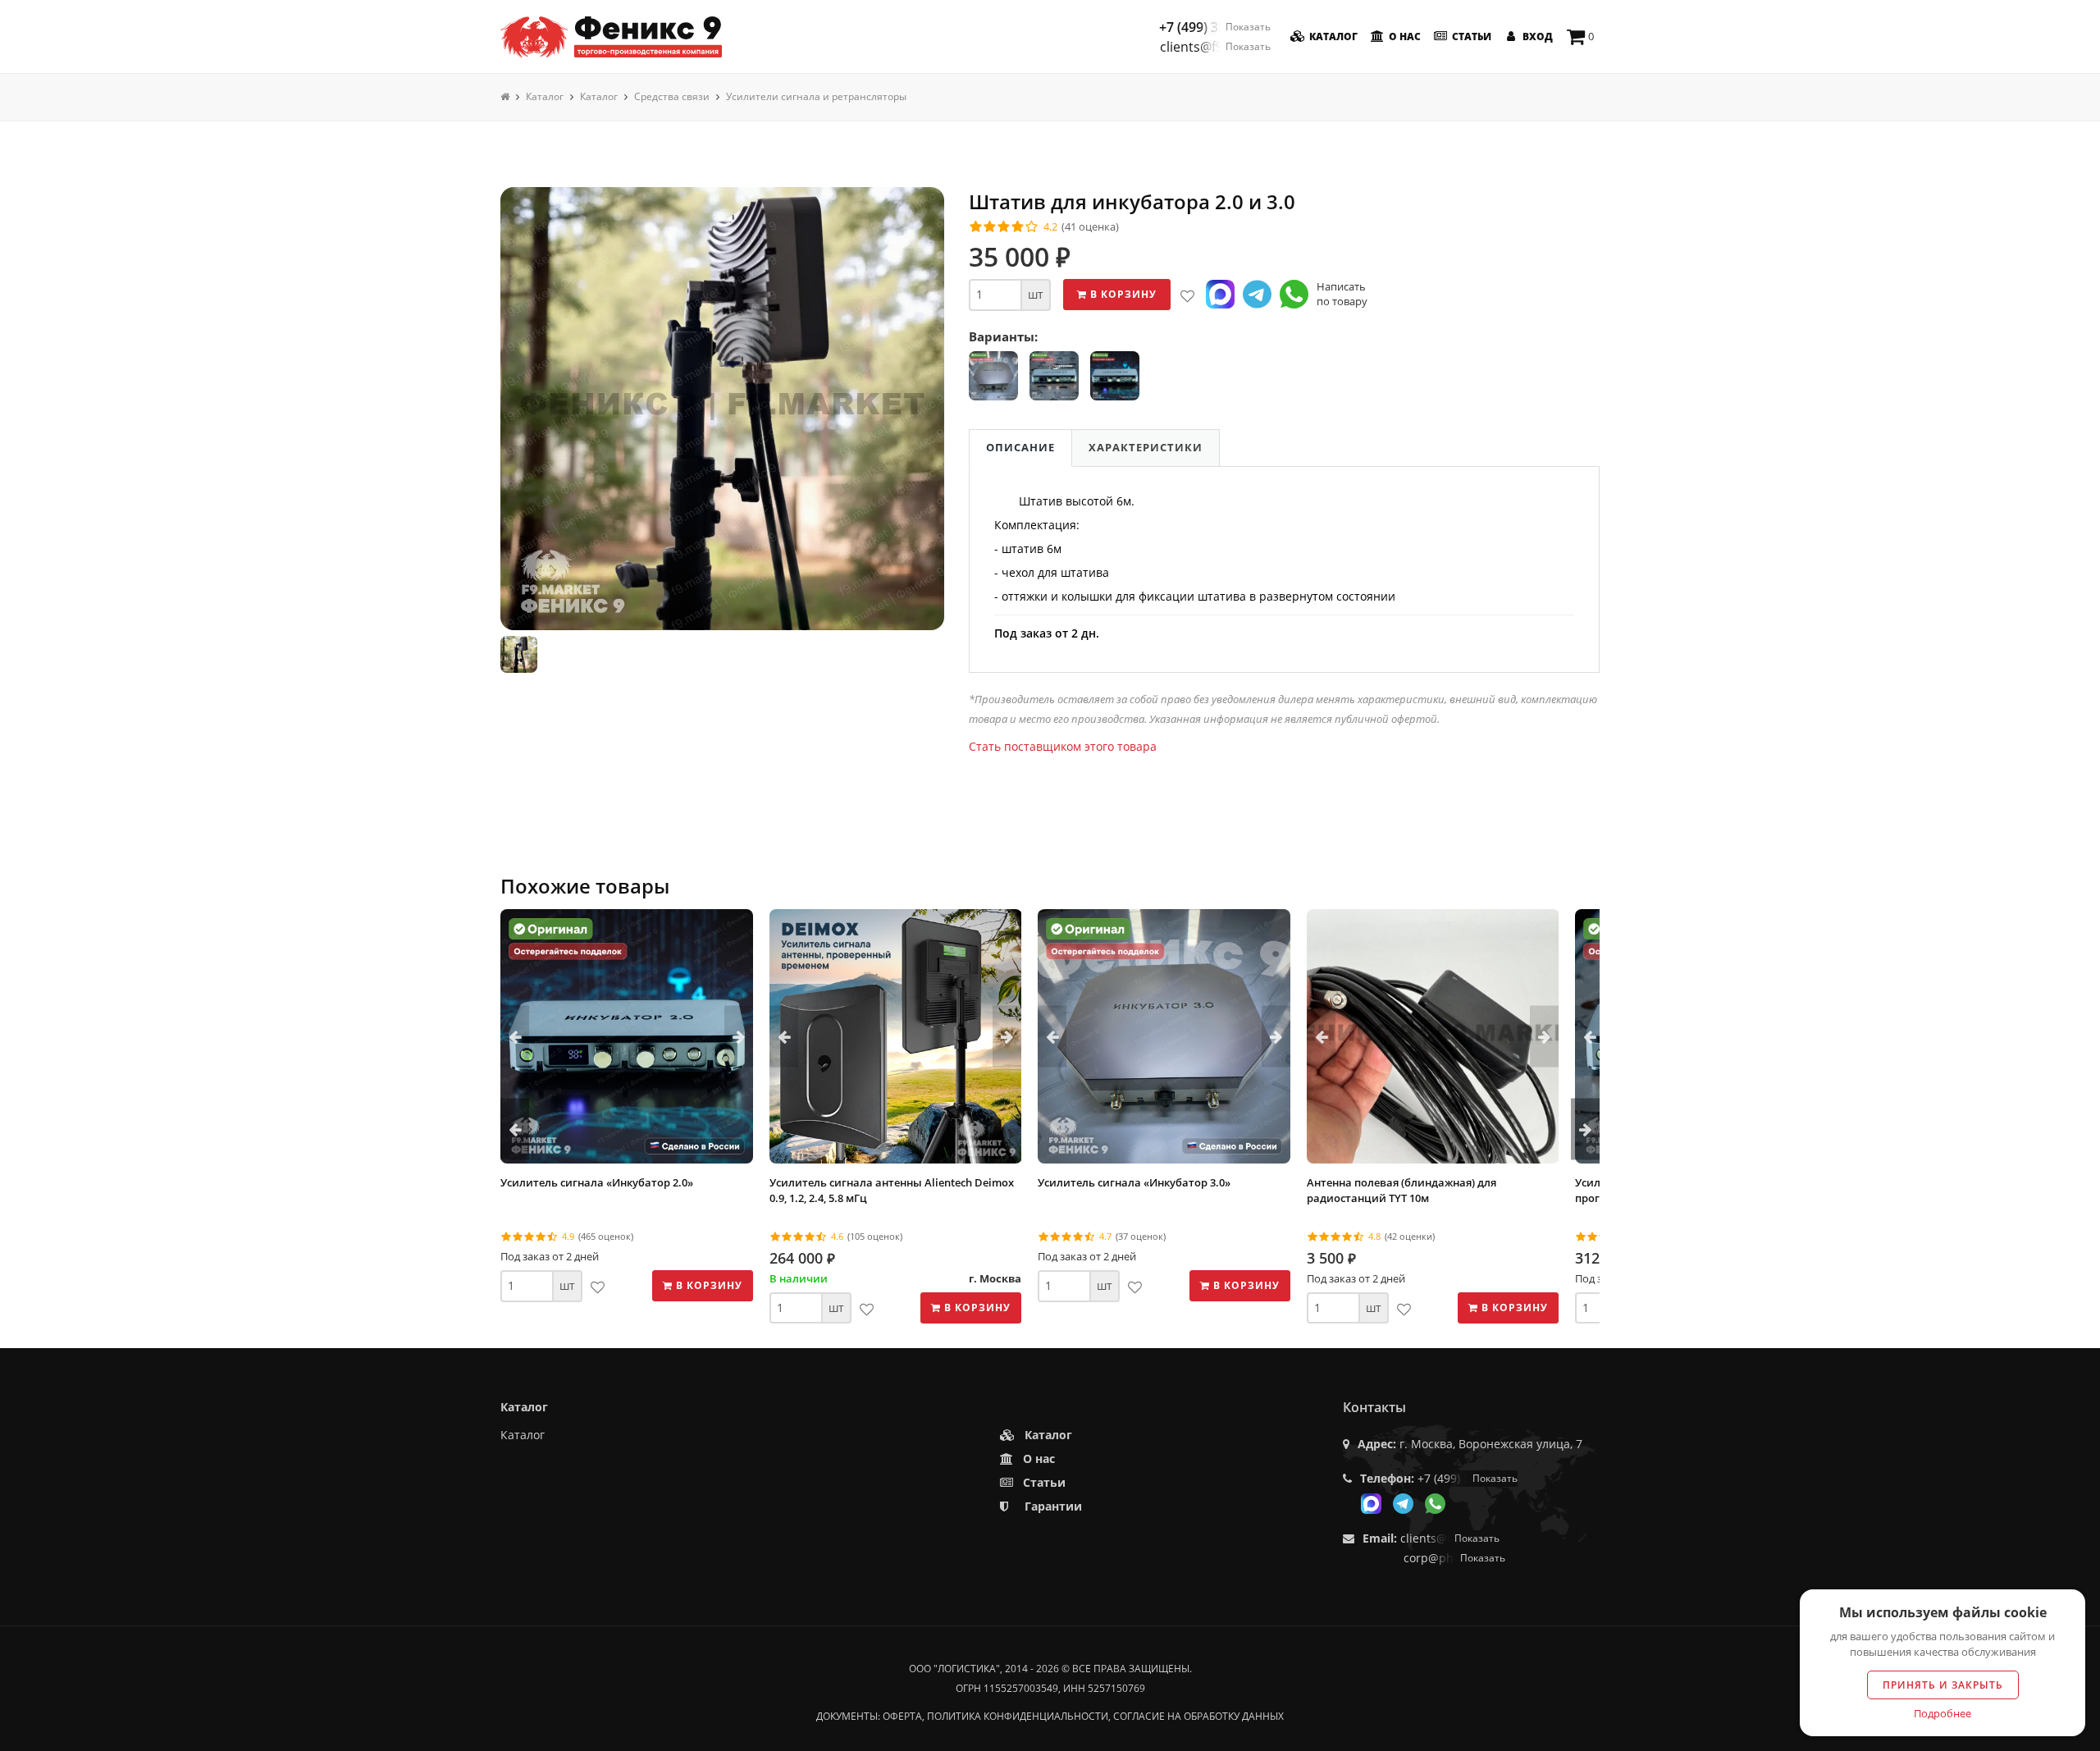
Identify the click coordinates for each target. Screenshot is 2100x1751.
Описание (1020, 447)
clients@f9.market (1215, 47)
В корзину (1122, 294)
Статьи (1470, 37)
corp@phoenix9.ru (1454, 1558)
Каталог (1332, 37)
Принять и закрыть (1943, 1685)
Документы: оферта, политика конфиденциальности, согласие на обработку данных (1050, 1716)
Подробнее (1942, 1713)
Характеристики (1146, 447)
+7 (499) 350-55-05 (1215, 27)
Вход (1536, 37)
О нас (1404, 37)
